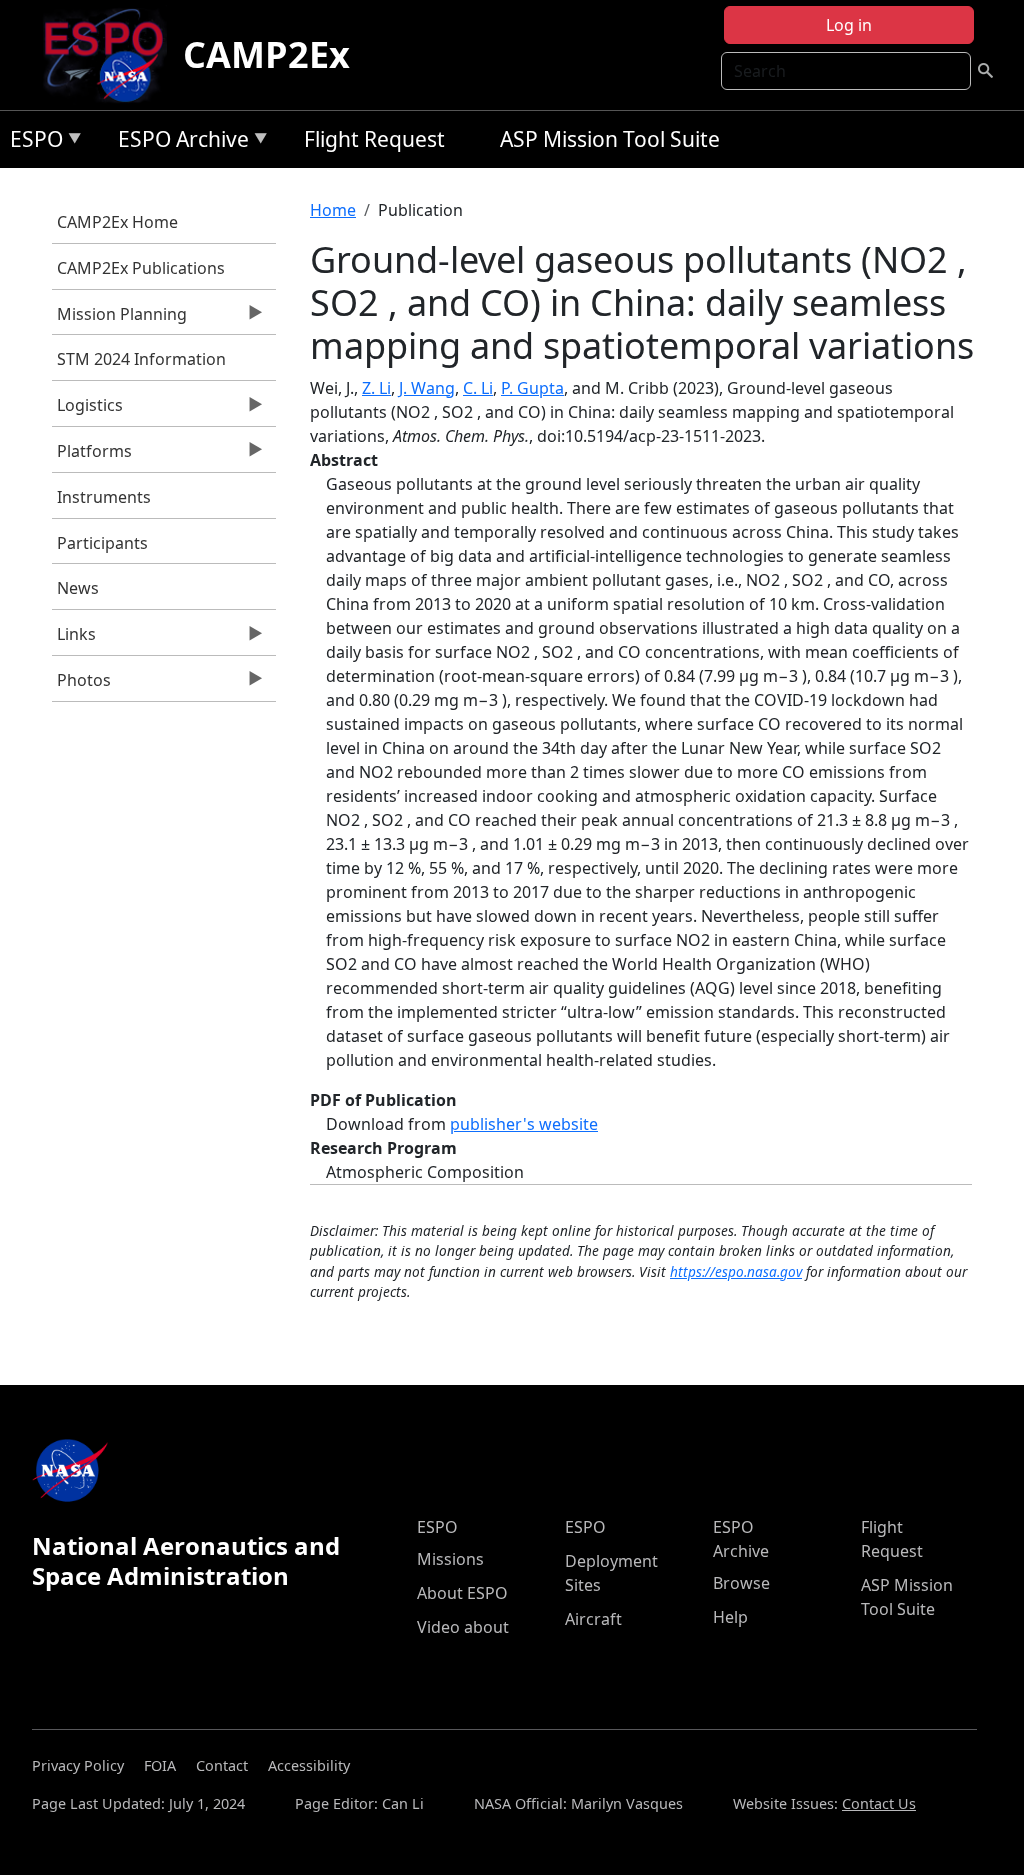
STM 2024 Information (141, 359)
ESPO (31, 142)
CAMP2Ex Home (117, 222)
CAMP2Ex (266, 54)
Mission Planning (119, 319)
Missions (450, 1559)
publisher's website (524, 1124)
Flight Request (374, 139)
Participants (102, 543)
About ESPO (462, 1593)
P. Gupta (532, 388)
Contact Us (879, 1803)
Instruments (104, 497)
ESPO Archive (178, 142)
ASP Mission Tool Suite (610, 139)
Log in (849, 25)
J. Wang (427, 388)
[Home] (111, 55)
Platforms (92, 456)
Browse (741, 1583)
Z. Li (376, 388)
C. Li (478, 388)
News (78, 588)
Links (74, 639)
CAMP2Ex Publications (141, 268)
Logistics (87, 410)
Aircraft (593, 1619)
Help (730, 1617)
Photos (81, 685)
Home (333, 210)
